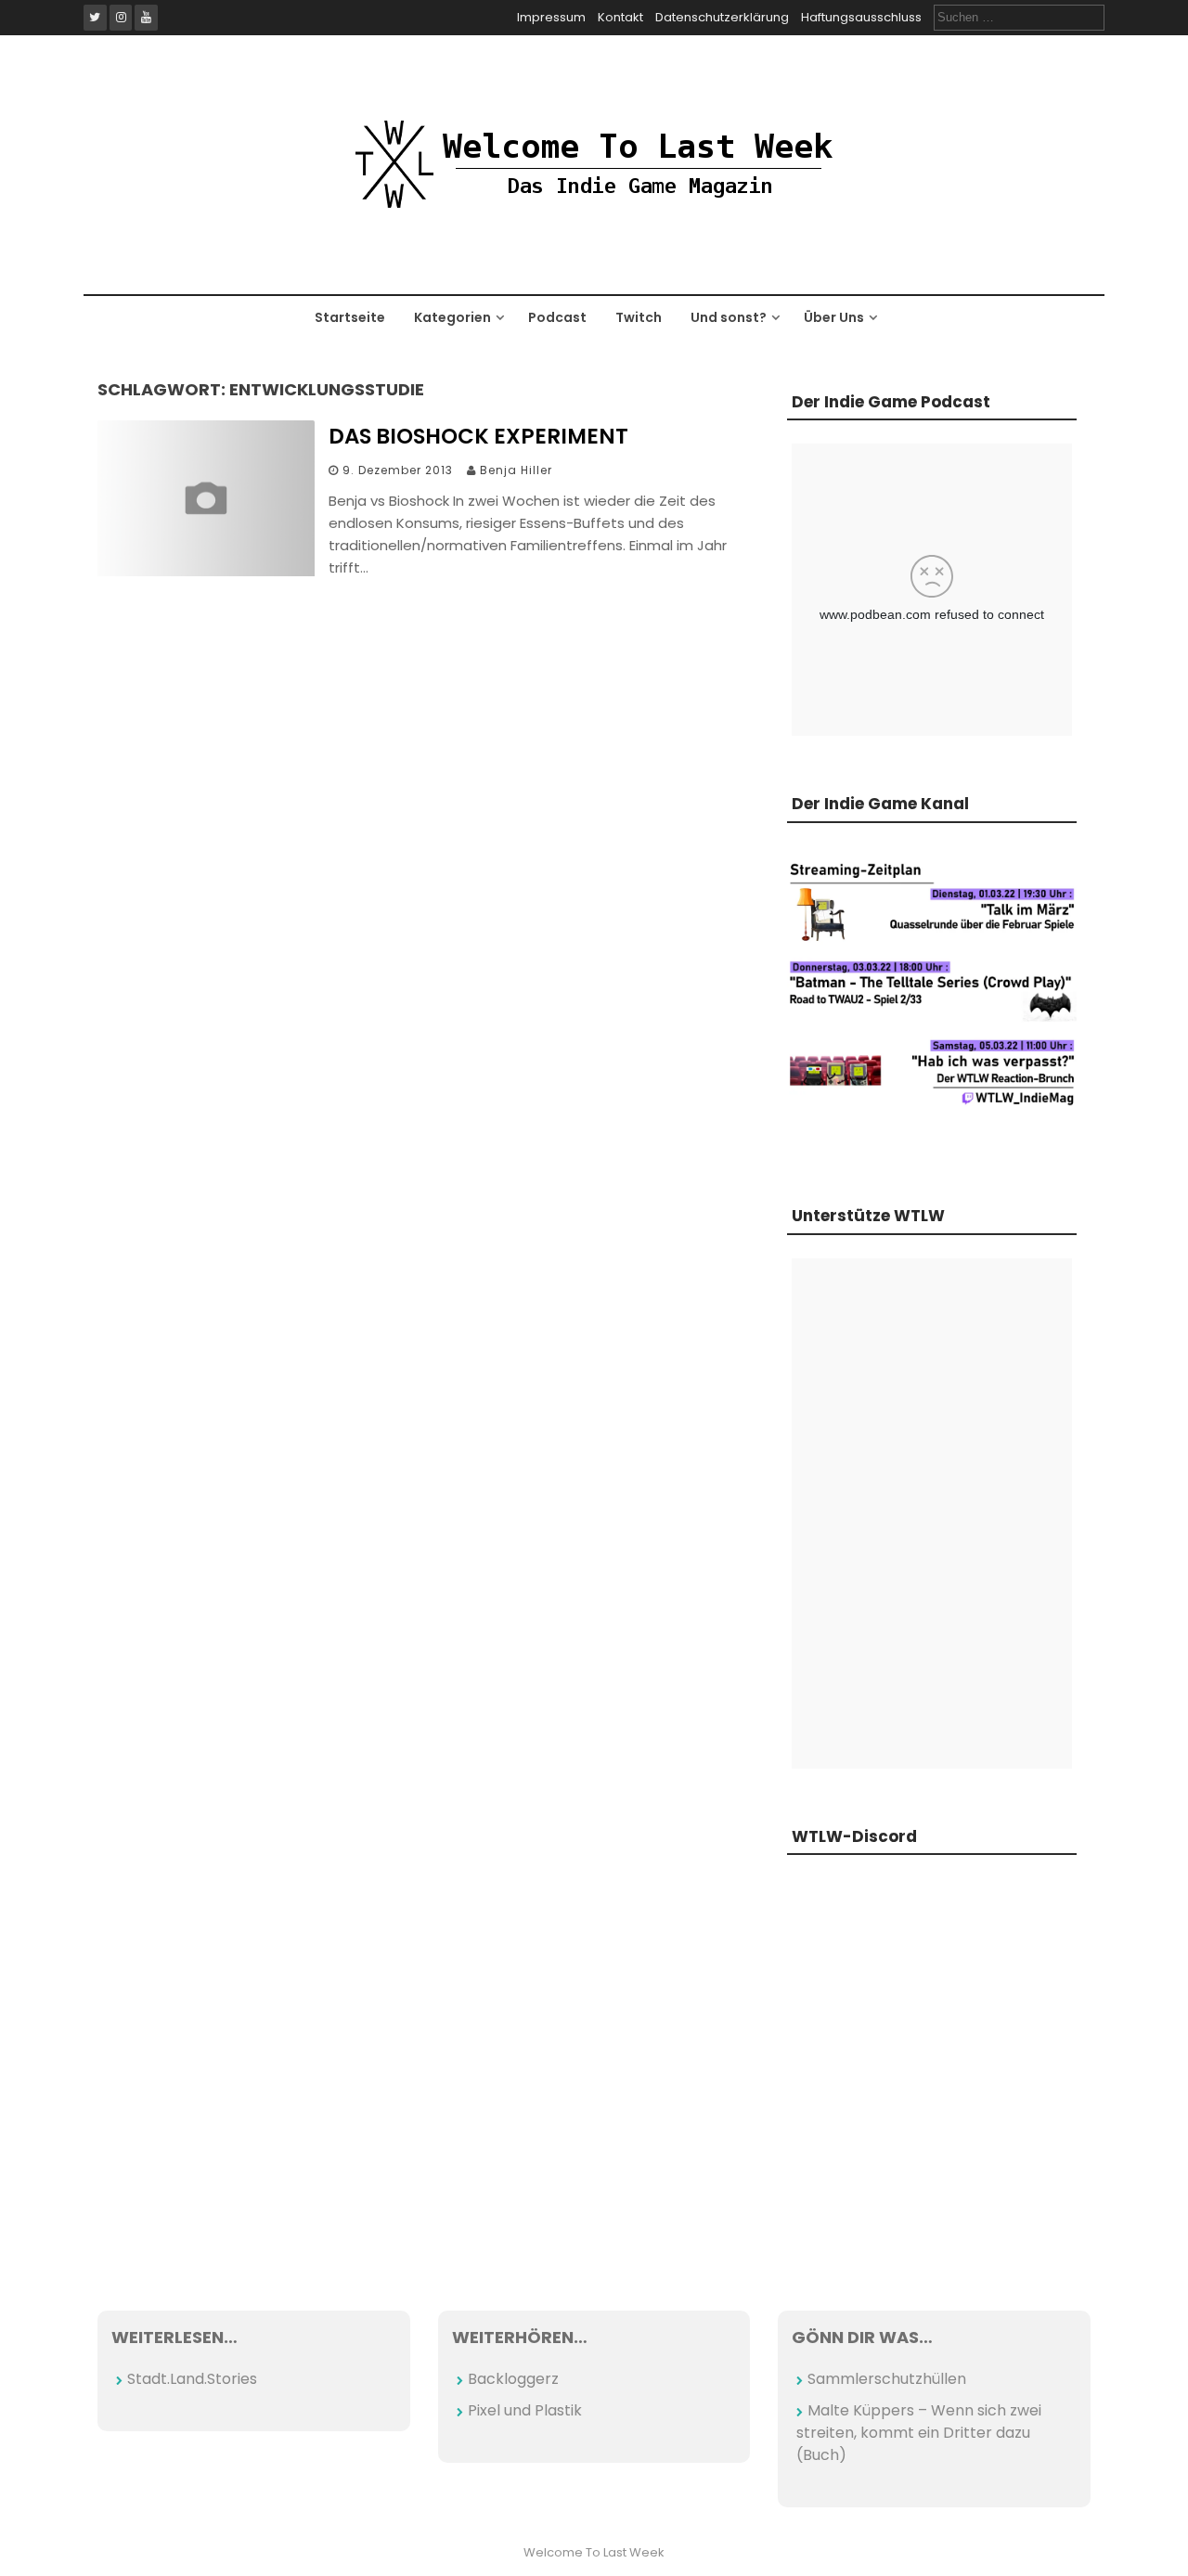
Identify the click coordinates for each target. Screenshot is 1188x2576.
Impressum (551, 17)
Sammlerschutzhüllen (887, 2379)
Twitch (639, 317)
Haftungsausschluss (861, 17)
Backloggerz (513, 2379)
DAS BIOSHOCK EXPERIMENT (478, 436)
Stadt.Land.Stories (192, 2379)
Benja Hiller (516, 470)
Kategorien (452, 317)
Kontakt (620, 17)
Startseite (350, 317)
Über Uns (834, 317)
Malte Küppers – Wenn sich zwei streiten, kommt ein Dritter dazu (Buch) (919, 2433)
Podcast (557, 317)
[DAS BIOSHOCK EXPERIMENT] (206, 571)
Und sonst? (729, 317)
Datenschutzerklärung (722, 17)
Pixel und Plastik (525, 2410)
